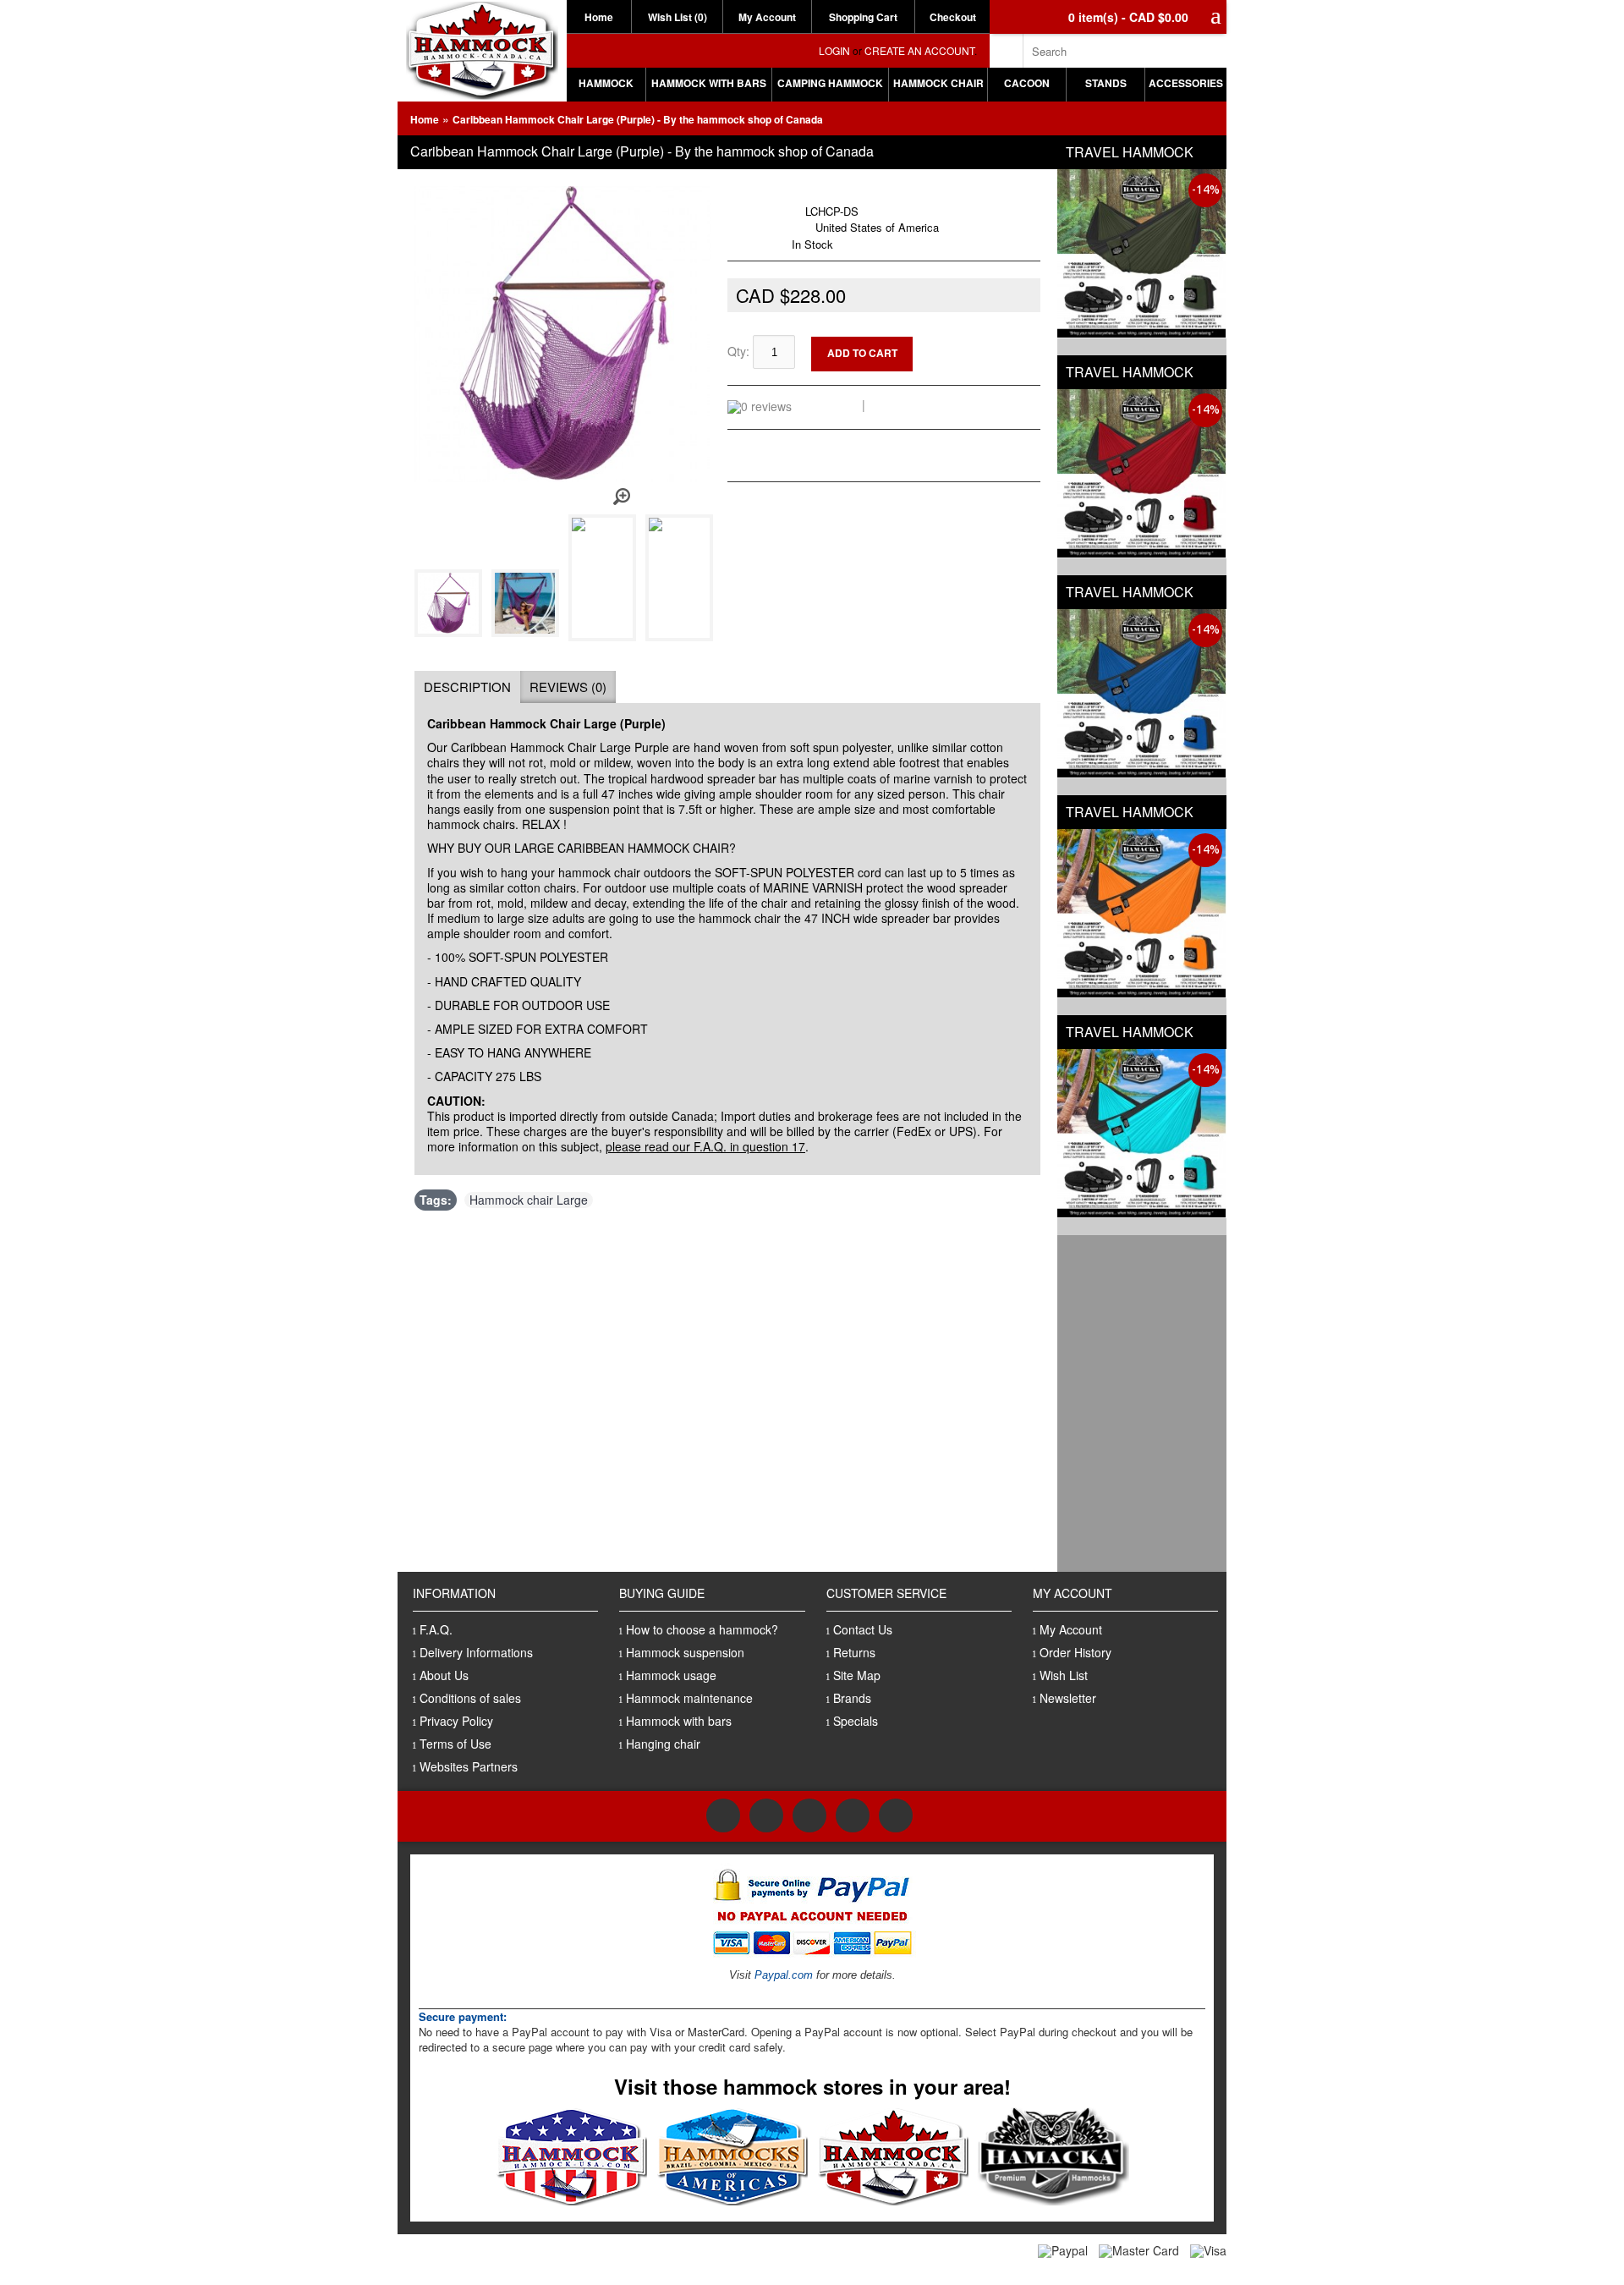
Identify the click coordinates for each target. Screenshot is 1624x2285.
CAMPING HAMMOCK (830, 83)
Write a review (910, 404)
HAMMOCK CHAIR (938, 83)
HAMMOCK (606, 83)
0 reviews (830, 404)
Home (599, 17)
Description (467, 687)
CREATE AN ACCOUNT (919, 50)
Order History (1075, 1652)
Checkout (953, 17)
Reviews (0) (568, 687)
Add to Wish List (987, 343)
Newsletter (1068, 1698)
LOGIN (834, 50)
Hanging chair (663, 1744)
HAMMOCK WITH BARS (709, 83)
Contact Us (863, 1629)
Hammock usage (671, 1675)
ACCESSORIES (1186, 83)
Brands (852, 1698)
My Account (767, 17)
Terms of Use (455, 1744)
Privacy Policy (456, 1721)
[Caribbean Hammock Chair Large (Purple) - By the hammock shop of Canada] (451, 632)
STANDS (1106, 83)
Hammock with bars (679, 1721)
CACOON (1027, 83)
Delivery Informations (476, 1652)
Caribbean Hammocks (827, 194)
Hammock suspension (685, 1652)
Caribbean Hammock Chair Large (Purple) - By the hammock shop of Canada (638, 119)
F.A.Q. (436, 1629)
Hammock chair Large (529, 1200)
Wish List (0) (678, 17)
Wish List (1064, 1675)
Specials (856, 1721)
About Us (444, 1675)
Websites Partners (469, 1766)
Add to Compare (988, 357)
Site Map (857, 1675)
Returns (854, 1652)
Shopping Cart (863, 17)
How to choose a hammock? (702, 1629)
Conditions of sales (470, 1698)
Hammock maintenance (689, 1698)
